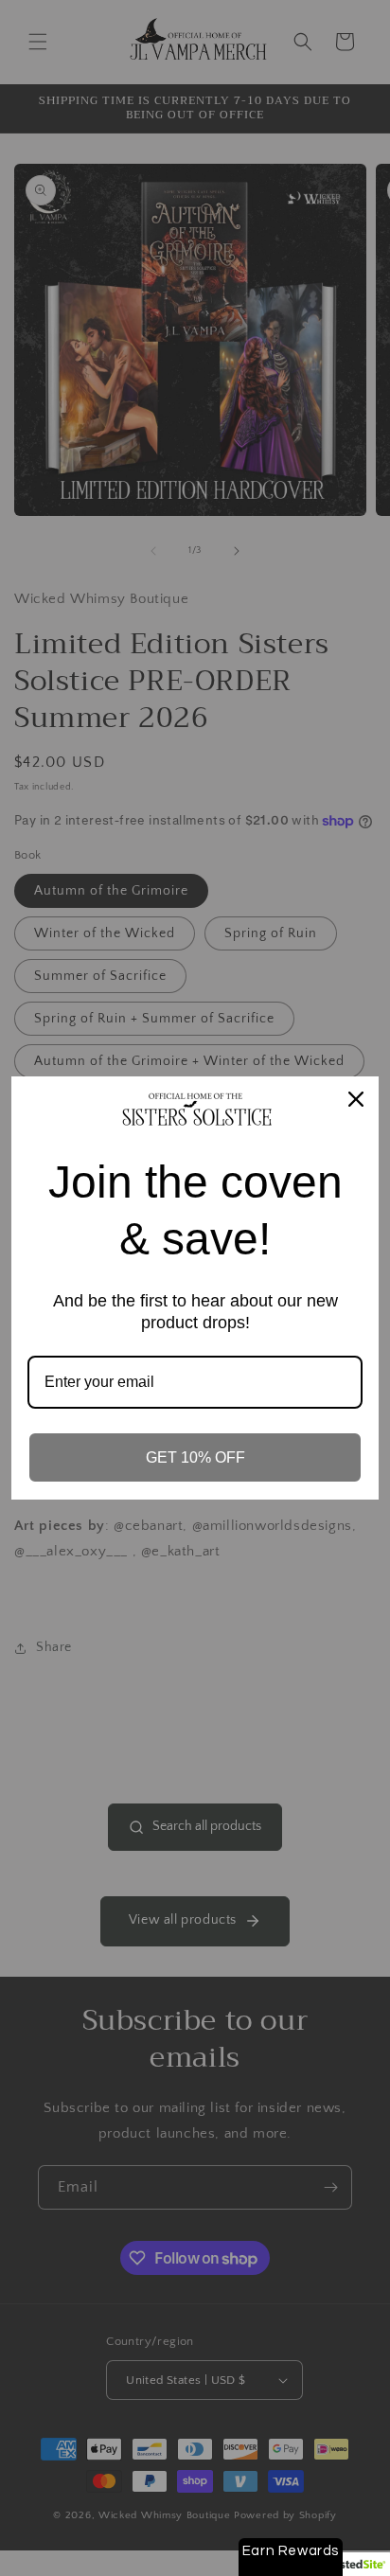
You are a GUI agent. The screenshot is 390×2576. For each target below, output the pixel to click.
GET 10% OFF (195, 1457)
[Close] (356, 1099)
